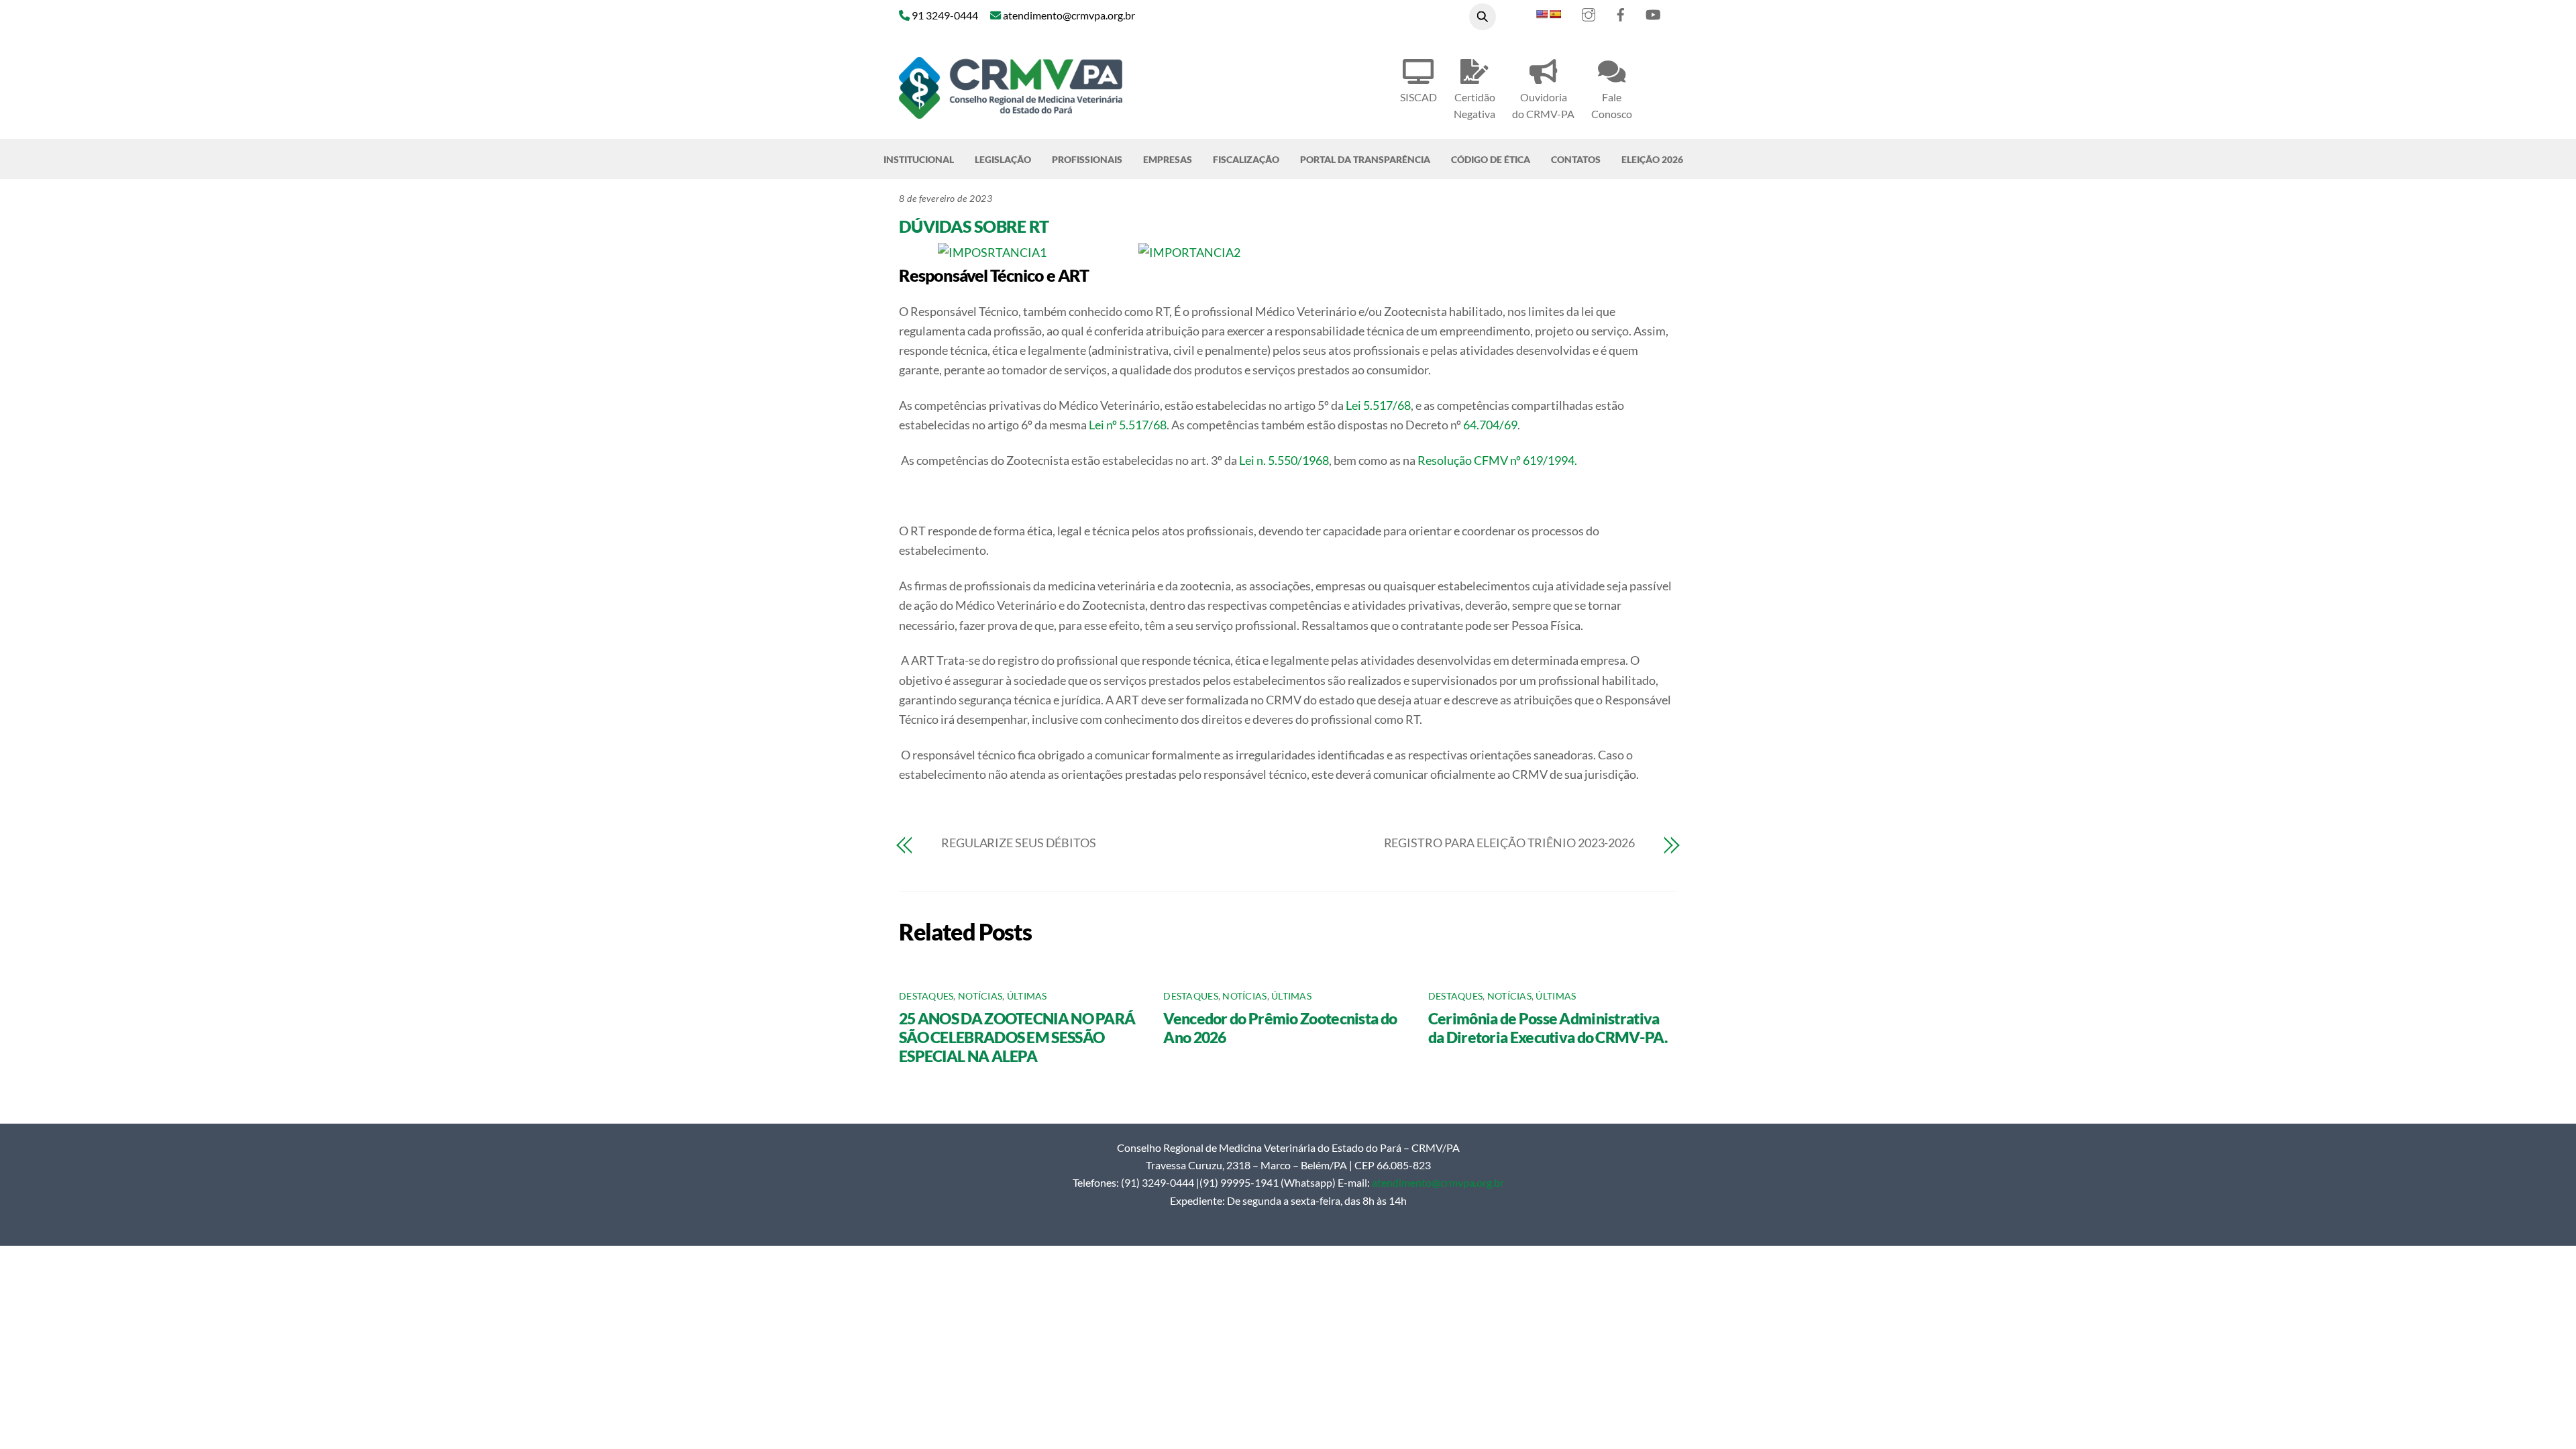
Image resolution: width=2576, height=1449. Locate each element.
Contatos (1576, 159)
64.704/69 (1490, 425)
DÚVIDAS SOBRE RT (974, 226)
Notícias (980, 996)
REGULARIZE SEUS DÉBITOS (1019, 843)
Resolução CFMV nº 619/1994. (1497, 460)
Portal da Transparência (1365, 159)
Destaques (926, 996)
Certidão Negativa (1474, 105)
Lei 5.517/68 (1378, 405)
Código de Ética (1491, 159)
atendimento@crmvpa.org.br (1438, 1182)
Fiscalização (1246, 159)
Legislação (1003, 159)
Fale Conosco (1612, 105)
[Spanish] (1555, 14)
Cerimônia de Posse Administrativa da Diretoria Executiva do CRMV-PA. (1548, 1028)
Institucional (919, 159)
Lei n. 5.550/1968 (1284, 460)
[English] (1542, 14)
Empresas (1168, 159)
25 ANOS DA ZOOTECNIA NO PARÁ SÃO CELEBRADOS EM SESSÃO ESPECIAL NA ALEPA (1017, 1037)
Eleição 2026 (1652, 159)
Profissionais (1087, 159)
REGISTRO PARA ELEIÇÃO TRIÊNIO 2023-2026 (1509, 843)
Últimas (1027, 996)
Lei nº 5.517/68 (1128, 425)
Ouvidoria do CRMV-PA (1543, 105)
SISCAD (1418, 97)
